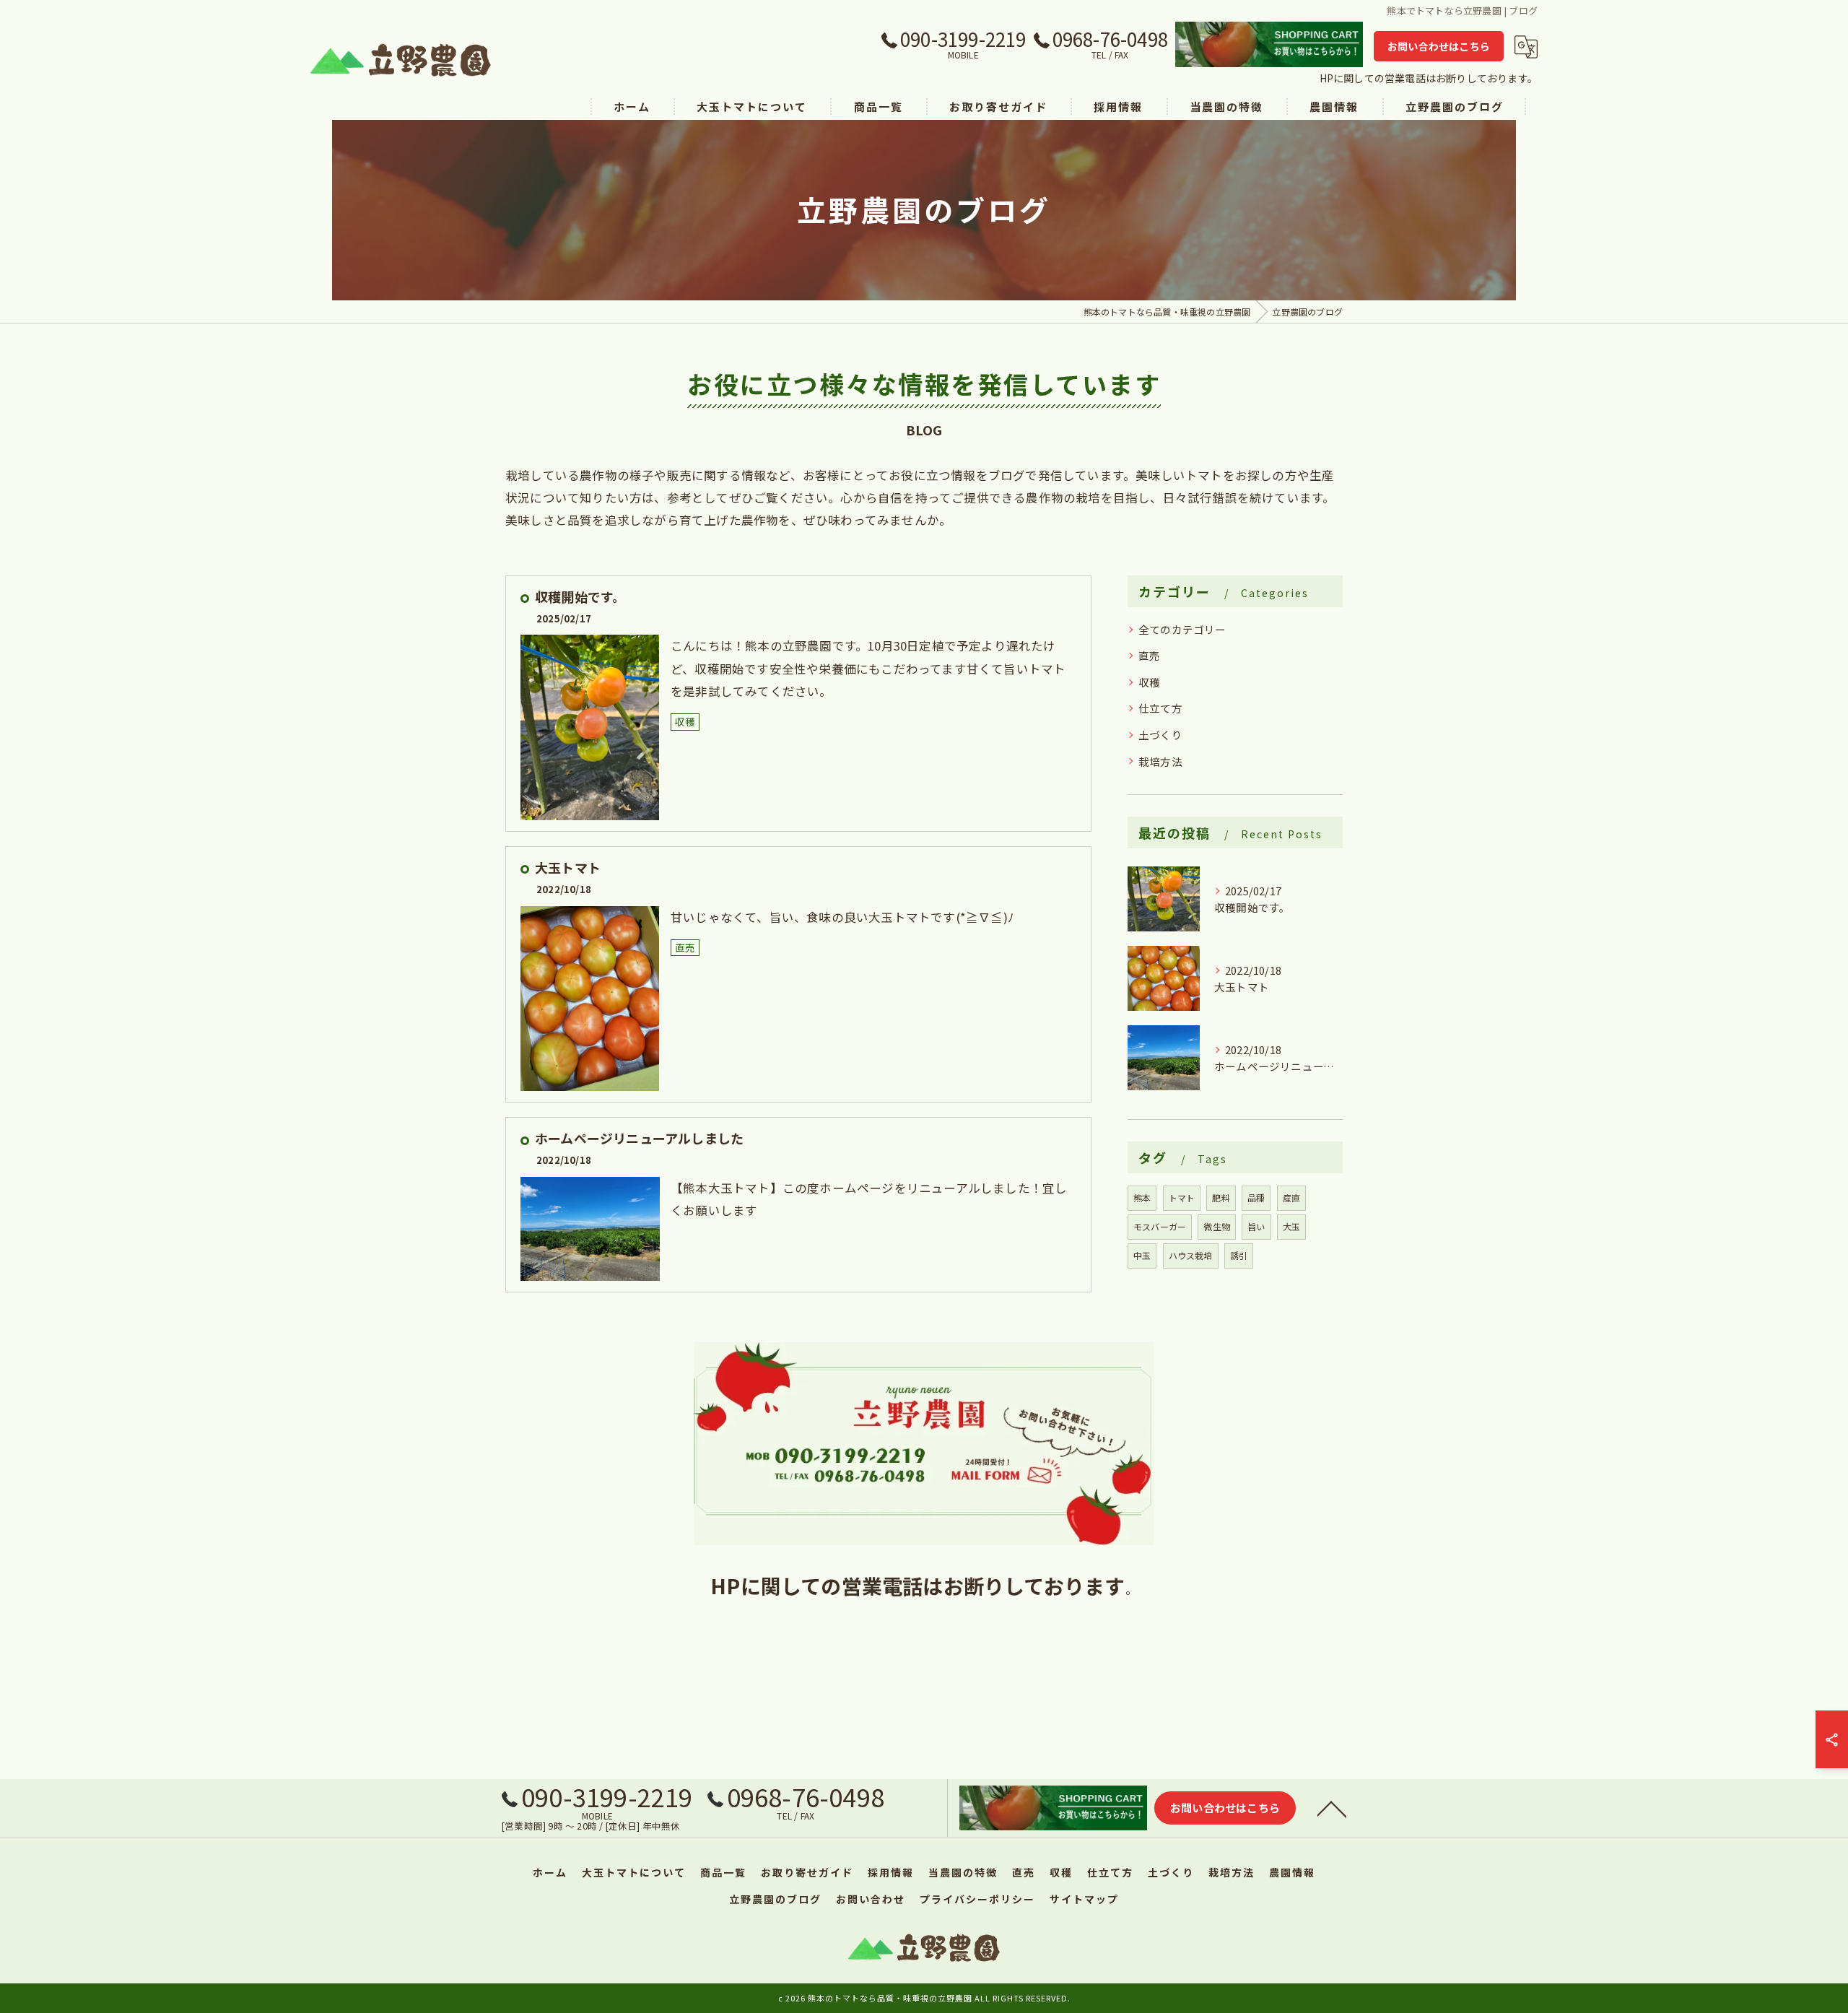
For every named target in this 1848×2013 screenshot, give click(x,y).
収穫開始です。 (580, 596)
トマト (1182, 1197)
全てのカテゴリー (1182, 629)
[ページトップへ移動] (1332, 1808)
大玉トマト (568, 867)
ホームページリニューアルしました (639, 1138)
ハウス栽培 (1191, 1255)
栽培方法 (1160, 761)
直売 (685, 947)
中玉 (1142, 1255)
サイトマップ (1084, 1899)
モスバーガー (1160, 1226)
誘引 (1239, 1255)
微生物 (1217, 1226)
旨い (1256, 1226)
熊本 (1142, 1197)
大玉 (1291, 1226)
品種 (1256, 1197)
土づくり (1160, 735)
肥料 (1221, 1197)
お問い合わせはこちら (1439, 46)
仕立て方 (1160, 708)
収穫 (685, 721)
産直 (1291, 1197)
